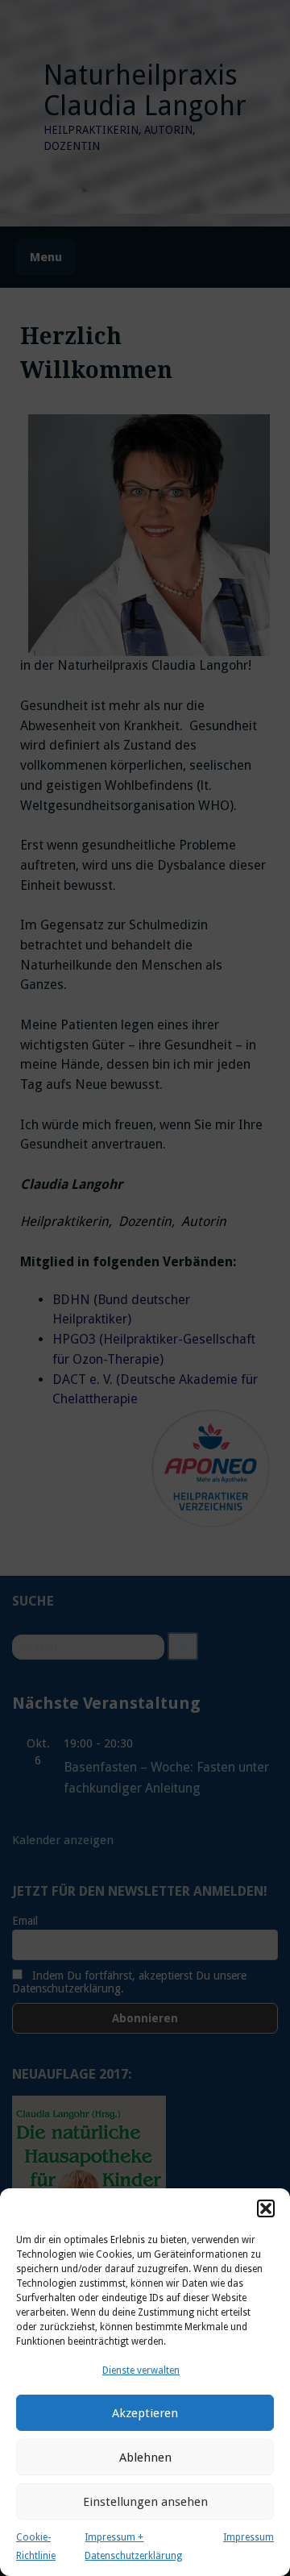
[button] (266, 2208)
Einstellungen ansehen (145, 2502)
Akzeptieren (145, 2413)
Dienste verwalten (141, 2370)
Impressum (249, 2537)
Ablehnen (145, 2458)
